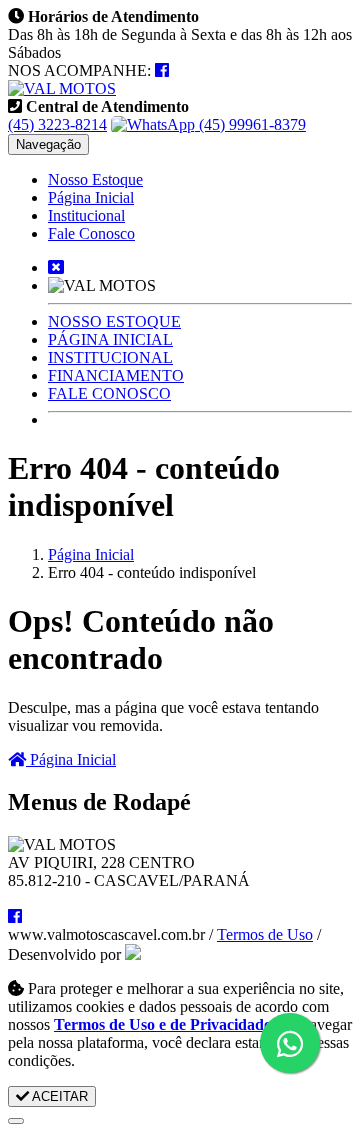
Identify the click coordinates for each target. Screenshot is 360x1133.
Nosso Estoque (95, 179)
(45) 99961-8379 (250, 124)
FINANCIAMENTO (116, 375)
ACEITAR (58, 1096)
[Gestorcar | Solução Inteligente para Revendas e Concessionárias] (133, 954)
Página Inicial (91, 197)
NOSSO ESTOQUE (114, 321)
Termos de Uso (265, 934)
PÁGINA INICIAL (110, 339)
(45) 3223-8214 (57, 124)
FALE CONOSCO (109, 393)
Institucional (86, 215)
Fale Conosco (91, 233)
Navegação (48, 144)
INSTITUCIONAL (110, 357)
